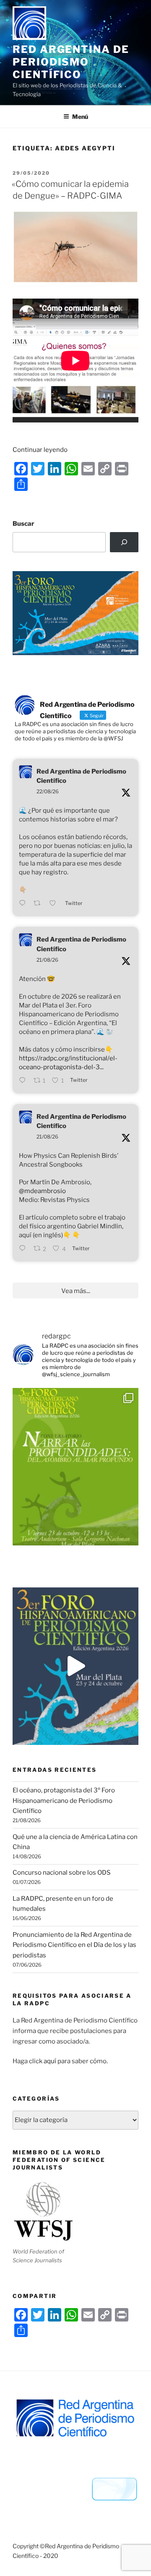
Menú (80, 117)
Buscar (23, 524)
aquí (50, 2061)
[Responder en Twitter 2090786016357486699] (24, 1249)
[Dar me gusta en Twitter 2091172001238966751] (55, 904)
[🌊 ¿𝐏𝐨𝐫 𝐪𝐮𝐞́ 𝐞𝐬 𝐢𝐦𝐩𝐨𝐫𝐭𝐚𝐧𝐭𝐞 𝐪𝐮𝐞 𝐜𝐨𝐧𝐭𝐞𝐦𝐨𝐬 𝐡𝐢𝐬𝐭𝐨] (75, 1666)
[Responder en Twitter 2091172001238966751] (24, 904)
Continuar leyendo (40, 450)
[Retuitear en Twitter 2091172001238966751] (39, 904)
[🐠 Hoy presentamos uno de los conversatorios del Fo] (75, 1467)
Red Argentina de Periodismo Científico (71, 62)
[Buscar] (124, 542)
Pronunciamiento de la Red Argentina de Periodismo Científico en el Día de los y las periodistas (74, 1945)
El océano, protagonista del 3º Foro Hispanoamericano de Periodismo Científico (64, 1801)
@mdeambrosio (42, 1191)
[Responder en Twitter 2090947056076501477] (24, 1081)
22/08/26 (48, 791)
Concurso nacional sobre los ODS (62, 1873)
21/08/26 (47, 960)
